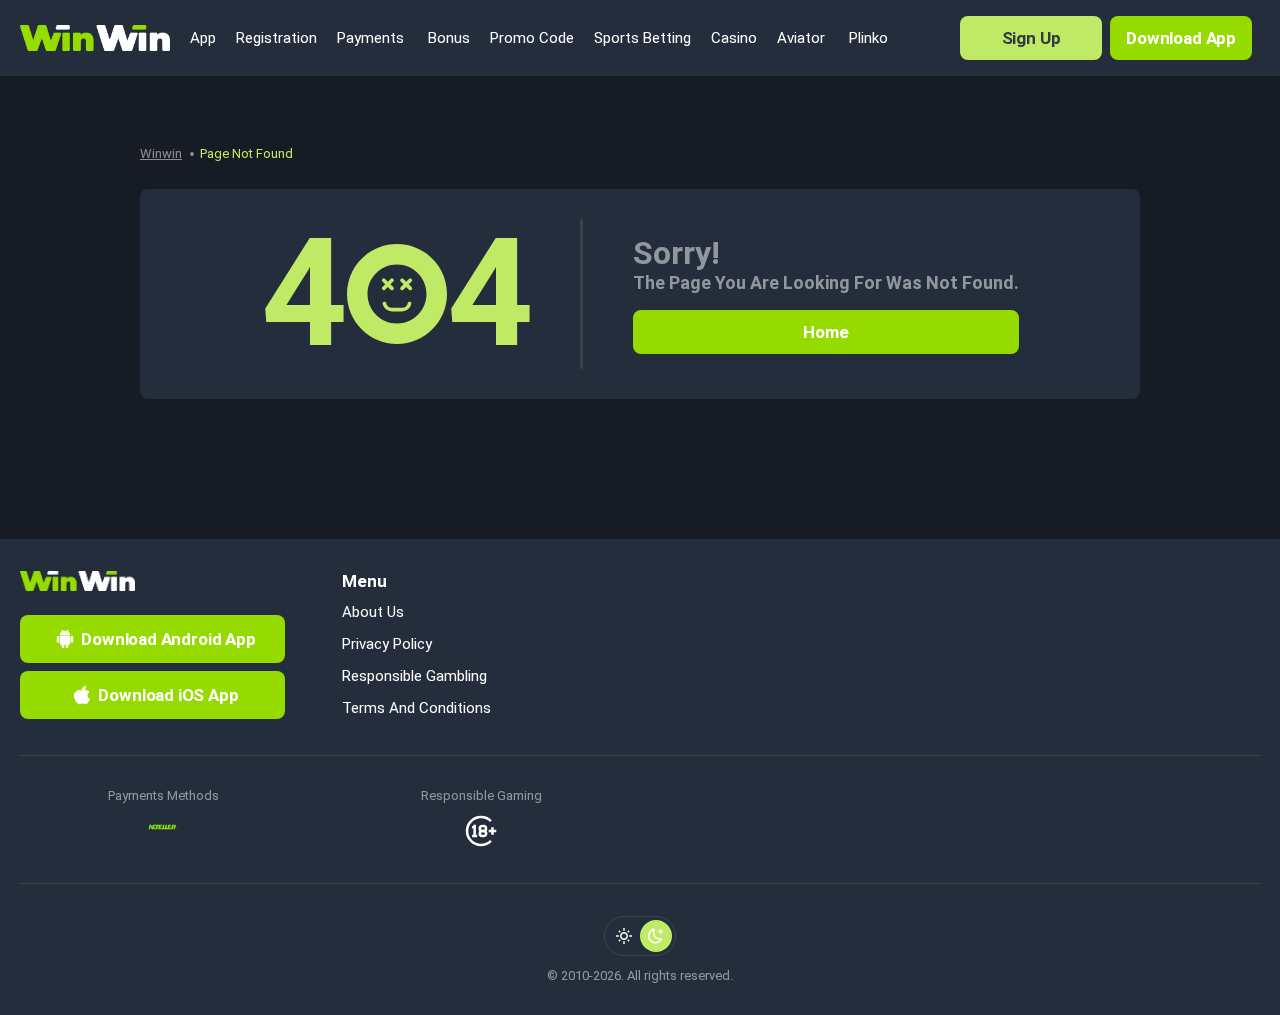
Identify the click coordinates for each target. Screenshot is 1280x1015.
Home (825, 332)
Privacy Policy (387, 644)
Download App (1181, 38)
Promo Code (532, 38)
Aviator (801, 38)
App (203, 38)
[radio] (624, 936)
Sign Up (1031, 38)
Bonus (447, 38)
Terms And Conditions (416, 708)
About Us (373, 612)
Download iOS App (168, 695)
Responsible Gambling (414, 676)
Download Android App (168, 639)
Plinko (866, 38)
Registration (276, 38)
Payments (370, 38)
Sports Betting (642, 38)
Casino (734, 38)
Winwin (161, 153)
